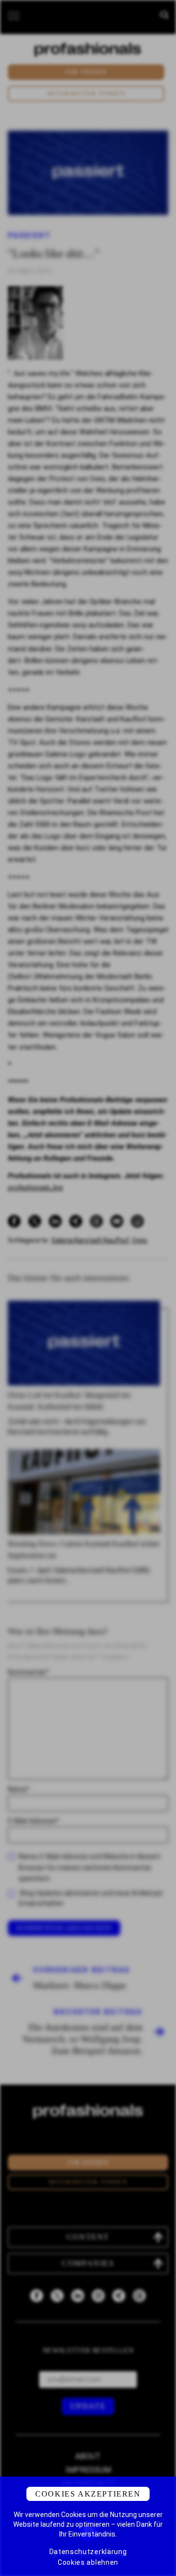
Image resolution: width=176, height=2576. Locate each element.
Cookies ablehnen (88, 2562)
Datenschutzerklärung (88, 2552)
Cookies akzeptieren (88, 2494)
